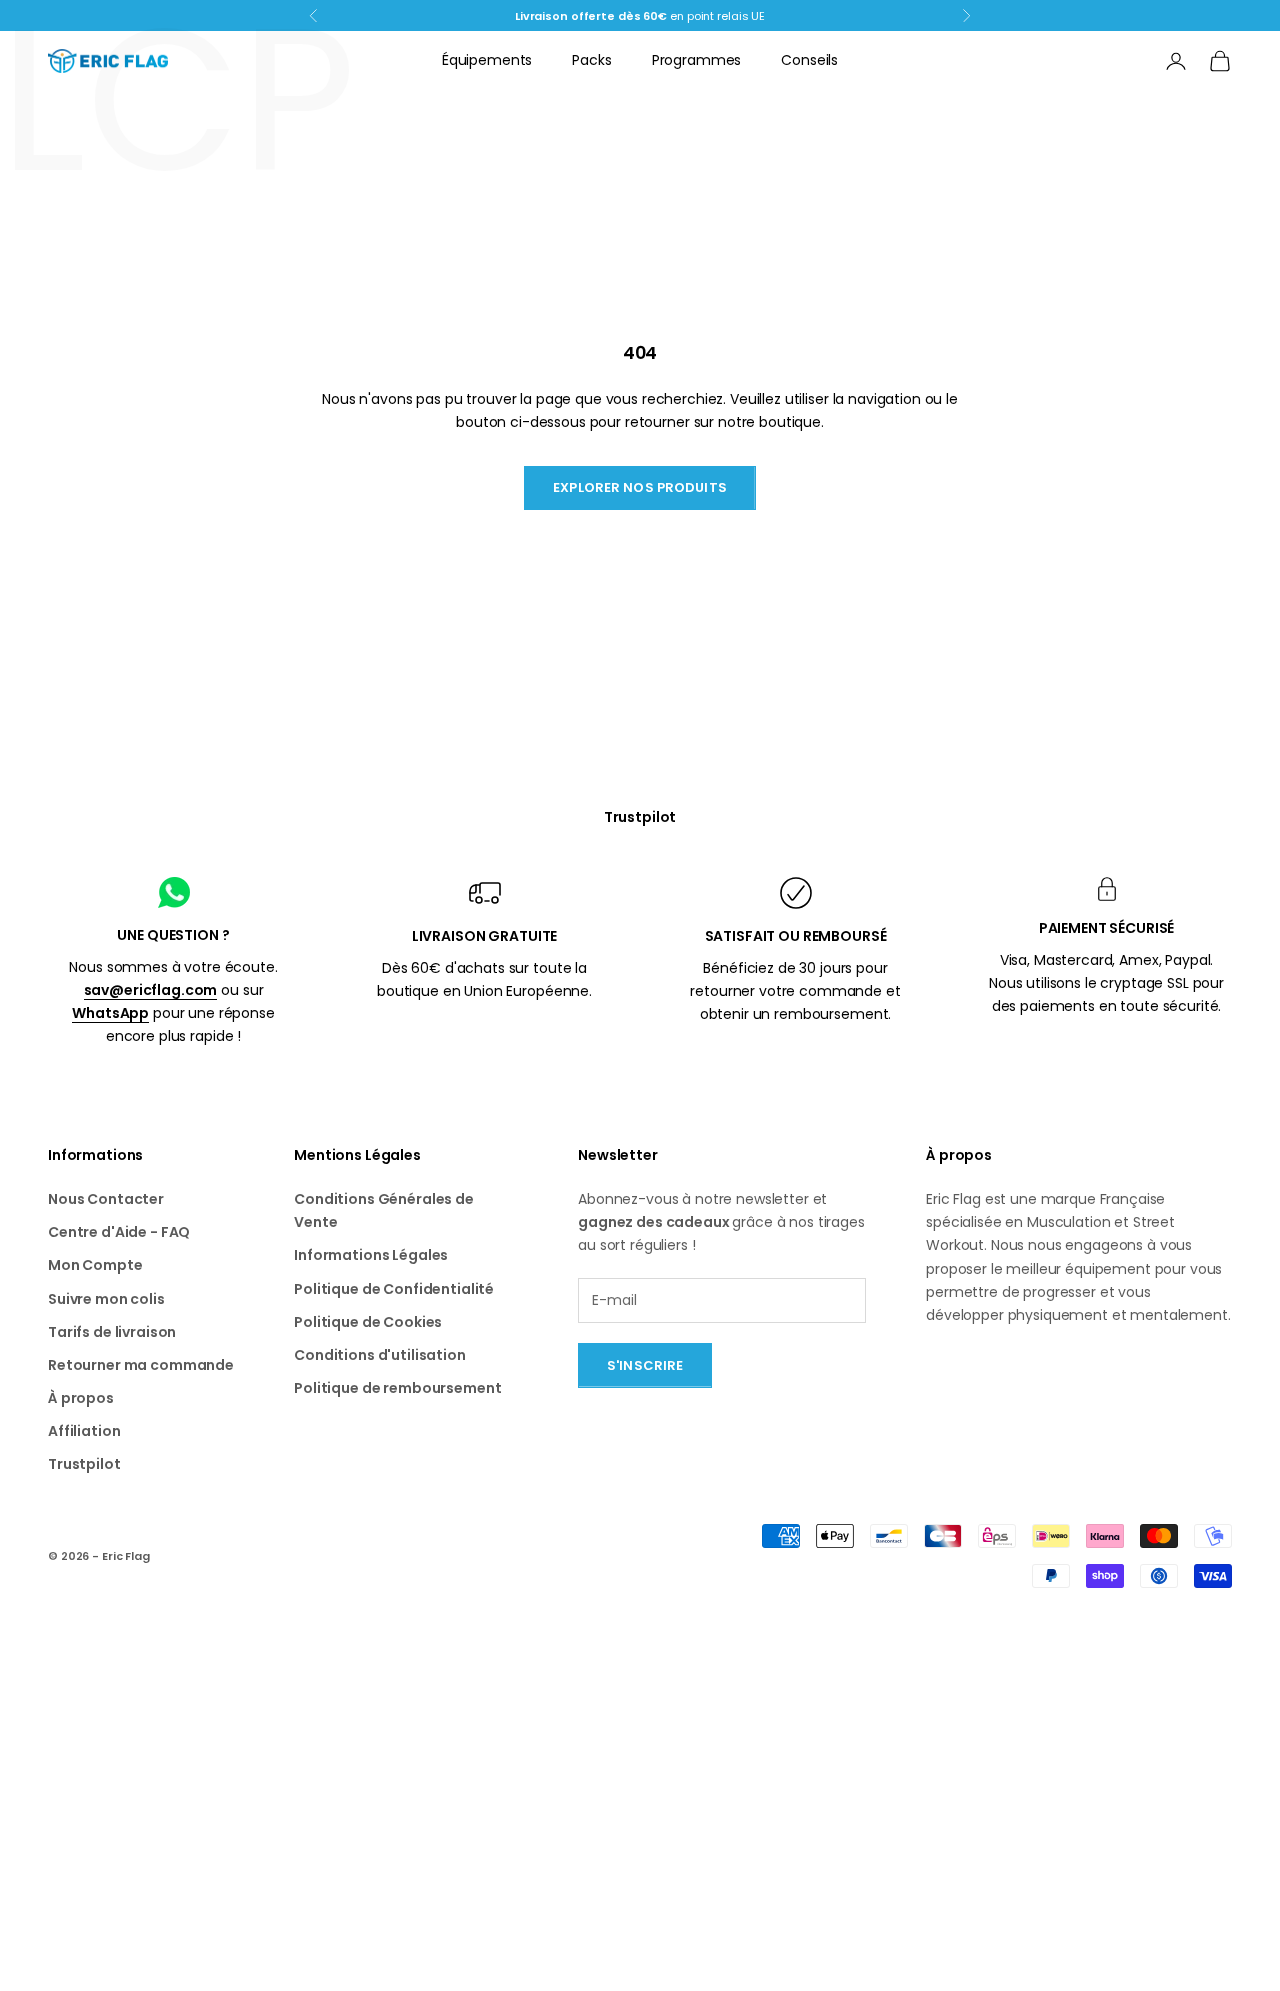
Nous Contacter (106, 1199)
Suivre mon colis (106, 1299)
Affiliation (84, 1431)
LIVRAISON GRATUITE (484, 936)
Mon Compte (95, 1265)
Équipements (487, 60)
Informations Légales (371, 1255)
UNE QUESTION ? (173, 935)
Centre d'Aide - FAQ (119, 1232)
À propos (81, 1398)
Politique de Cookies (368, 1322)
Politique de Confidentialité (394, 1289)
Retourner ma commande (141, 1365)
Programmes (697, 60)
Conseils (809, 60)
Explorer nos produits (640, 487)
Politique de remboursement (397, 1388)
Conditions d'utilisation (380, 1355)
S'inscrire (645, 1365)
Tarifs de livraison (112, 1332)
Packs (591, 60)
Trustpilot (640, 817)
